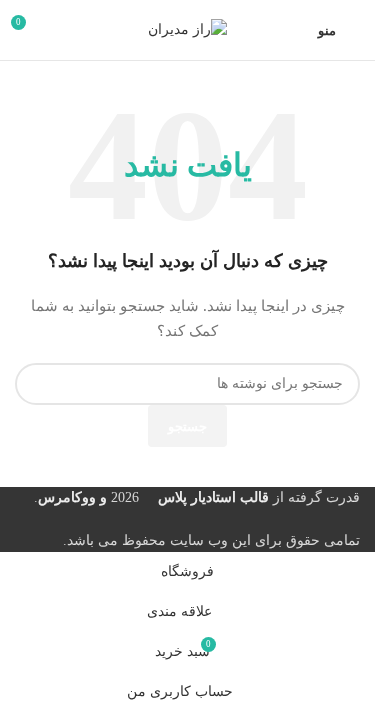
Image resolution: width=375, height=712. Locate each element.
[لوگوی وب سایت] (187, 28)
